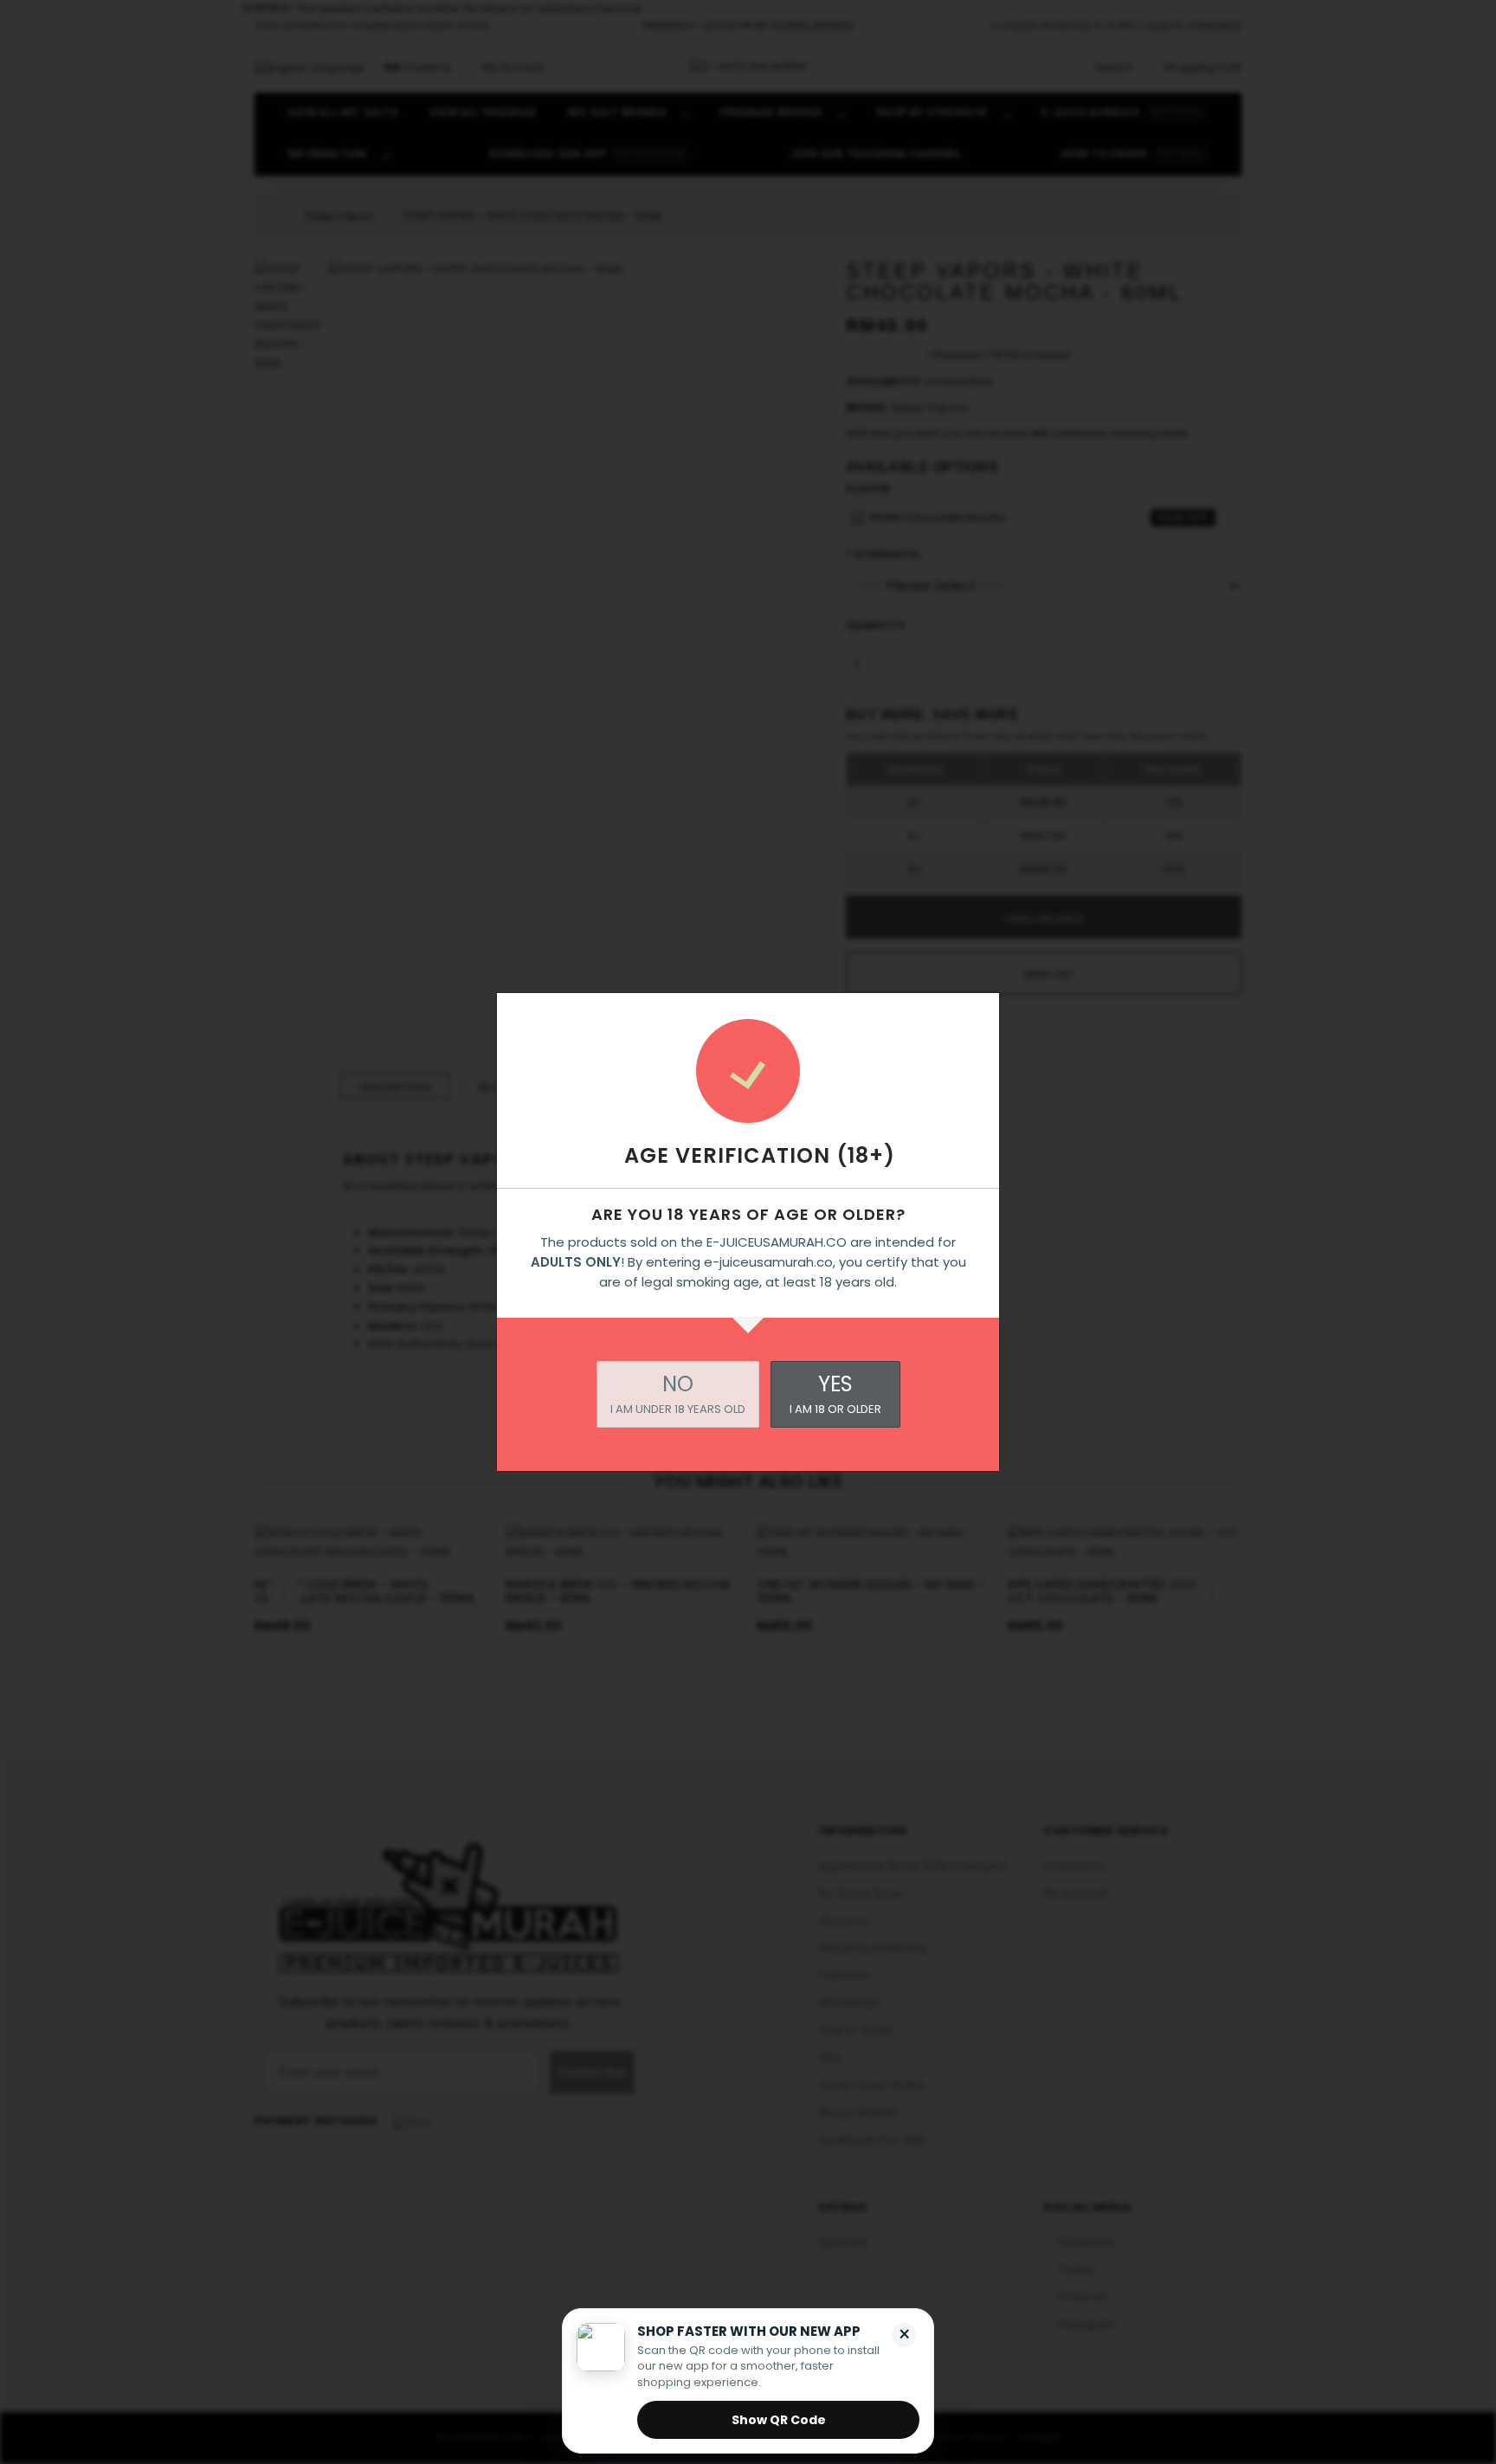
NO (678, 1393)
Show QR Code (779, 2420)
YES (835, 1393)
